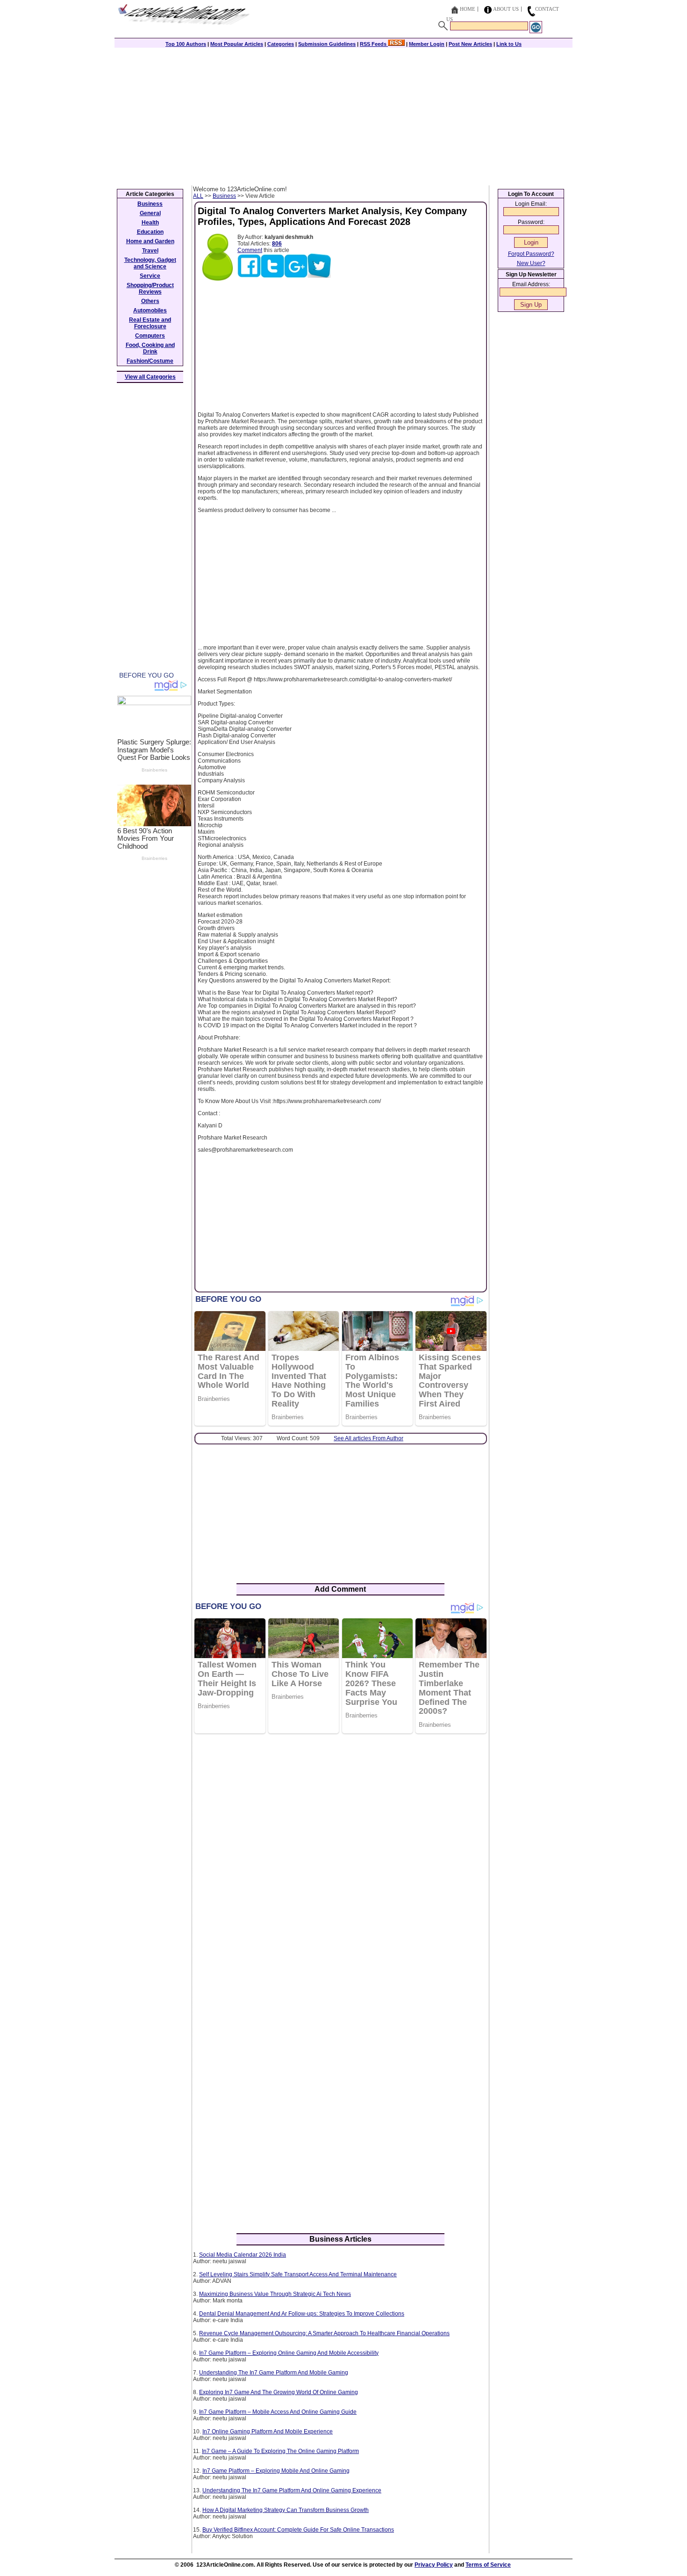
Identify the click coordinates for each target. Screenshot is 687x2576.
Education (150, 232)
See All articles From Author (369, 1438)
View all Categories (150, 377)
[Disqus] (340, 1862)
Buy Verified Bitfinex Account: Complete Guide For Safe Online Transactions (298, 2530)
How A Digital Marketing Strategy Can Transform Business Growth (286, 2510)
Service (150, 276)
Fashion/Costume (150, 361)
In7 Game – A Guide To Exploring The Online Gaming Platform (280, 2451)
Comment (250, 250)
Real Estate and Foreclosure (150, 323)
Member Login (427, 44)
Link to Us (509, 44)
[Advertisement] (343, 115)
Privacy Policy (434, 2565)
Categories (281, 44)
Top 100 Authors (186, 44)
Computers (150, 336)
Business (224, 196)
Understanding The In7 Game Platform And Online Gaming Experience (292, 2490)
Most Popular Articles (237, 44)
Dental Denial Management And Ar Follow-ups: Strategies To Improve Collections (302, 2314)
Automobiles (150, 310)
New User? (531, 263)
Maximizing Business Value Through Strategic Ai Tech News (275, 2294)
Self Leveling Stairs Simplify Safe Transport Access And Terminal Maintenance (298, 2274)
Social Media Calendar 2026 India (243, 2255)
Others (150, 301)
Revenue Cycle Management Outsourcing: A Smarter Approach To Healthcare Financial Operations (324, 2333)
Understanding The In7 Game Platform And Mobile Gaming (274, 2373)
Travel (150, 251)
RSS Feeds (374, 44)
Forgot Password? (531, 254)
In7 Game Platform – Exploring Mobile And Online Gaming (276, 2471)
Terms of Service (488, 2565)
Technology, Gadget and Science (150, 263)
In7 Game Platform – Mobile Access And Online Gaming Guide (278, 2412)
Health (150, 223)
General (150, 213)
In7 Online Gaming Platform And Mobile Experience (268, 2432)
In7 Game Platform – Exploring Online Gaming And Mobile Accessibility (289, 2353)
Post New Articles (470, 44)
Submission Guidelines (327, 44)
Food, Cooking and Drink (150, 348)
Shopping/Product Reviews (150, 289)
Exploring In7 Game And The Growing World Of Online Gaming (279, 2392)
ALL (198, 196)
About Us (506, 9)
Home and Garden (150, 241)
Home (468, 9)
